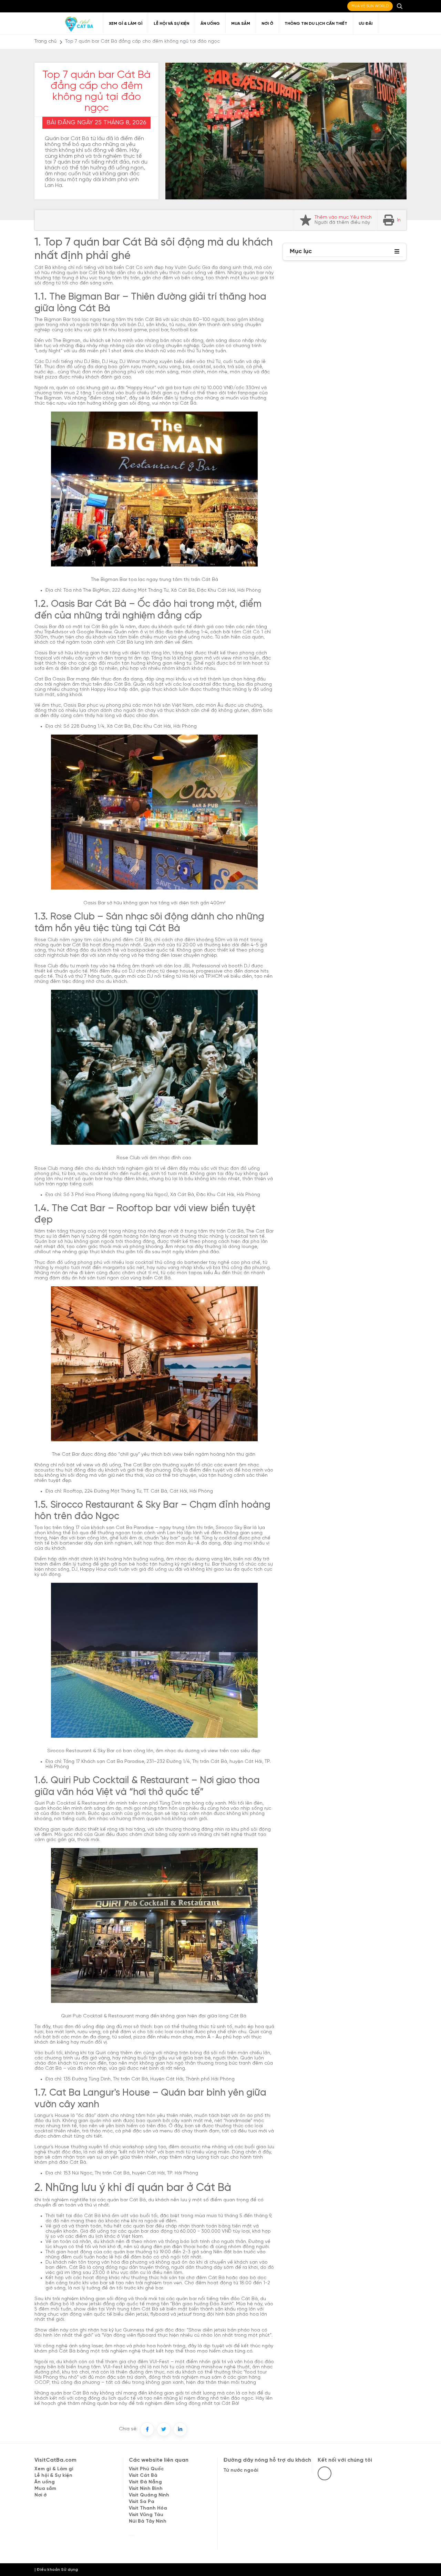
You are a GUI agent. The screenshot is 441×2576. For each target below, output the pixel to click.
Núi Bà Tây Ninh (148, 2521)
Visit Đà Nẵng (145, 2482)
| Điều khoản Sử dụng (56, 2570)
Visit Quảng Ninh (149, 2495)
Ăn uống (210, 24)
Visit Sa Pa (142, 2502)
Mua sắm (241, 24)
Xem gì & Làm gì (126, 24)
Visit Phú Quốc (146, 2469)
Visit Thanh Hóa (148, 2508)
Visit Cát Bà (143, 2476)
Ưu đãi (366, 24)
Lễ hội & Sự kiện (53, 2476)
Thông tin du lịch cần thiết (316, 24)
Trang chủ (45, 41)
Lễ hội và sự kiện (171, 24)
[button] (397, 252)
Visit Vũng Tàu (146, 2515)
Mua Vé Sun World (370, 6)
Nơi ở (267, 24)
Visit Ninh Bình (146, 2489)
